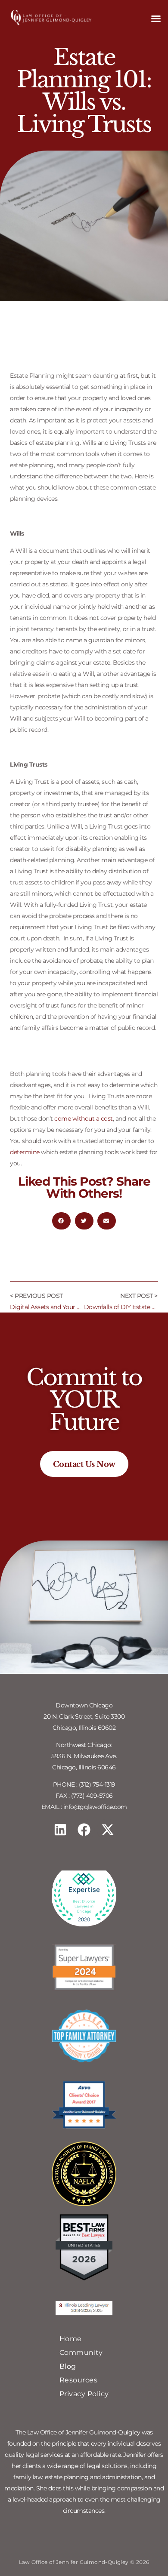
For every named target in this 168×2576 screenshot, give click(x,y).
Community (81, 2353)
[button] (156, 18)
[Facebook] (84, 1830)
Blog (68, 2366)
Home (71, 2339)
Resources (79, 2380)
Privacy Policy (84, 2394)
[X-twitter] (108, 1830)
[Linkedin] (60, 1830)
